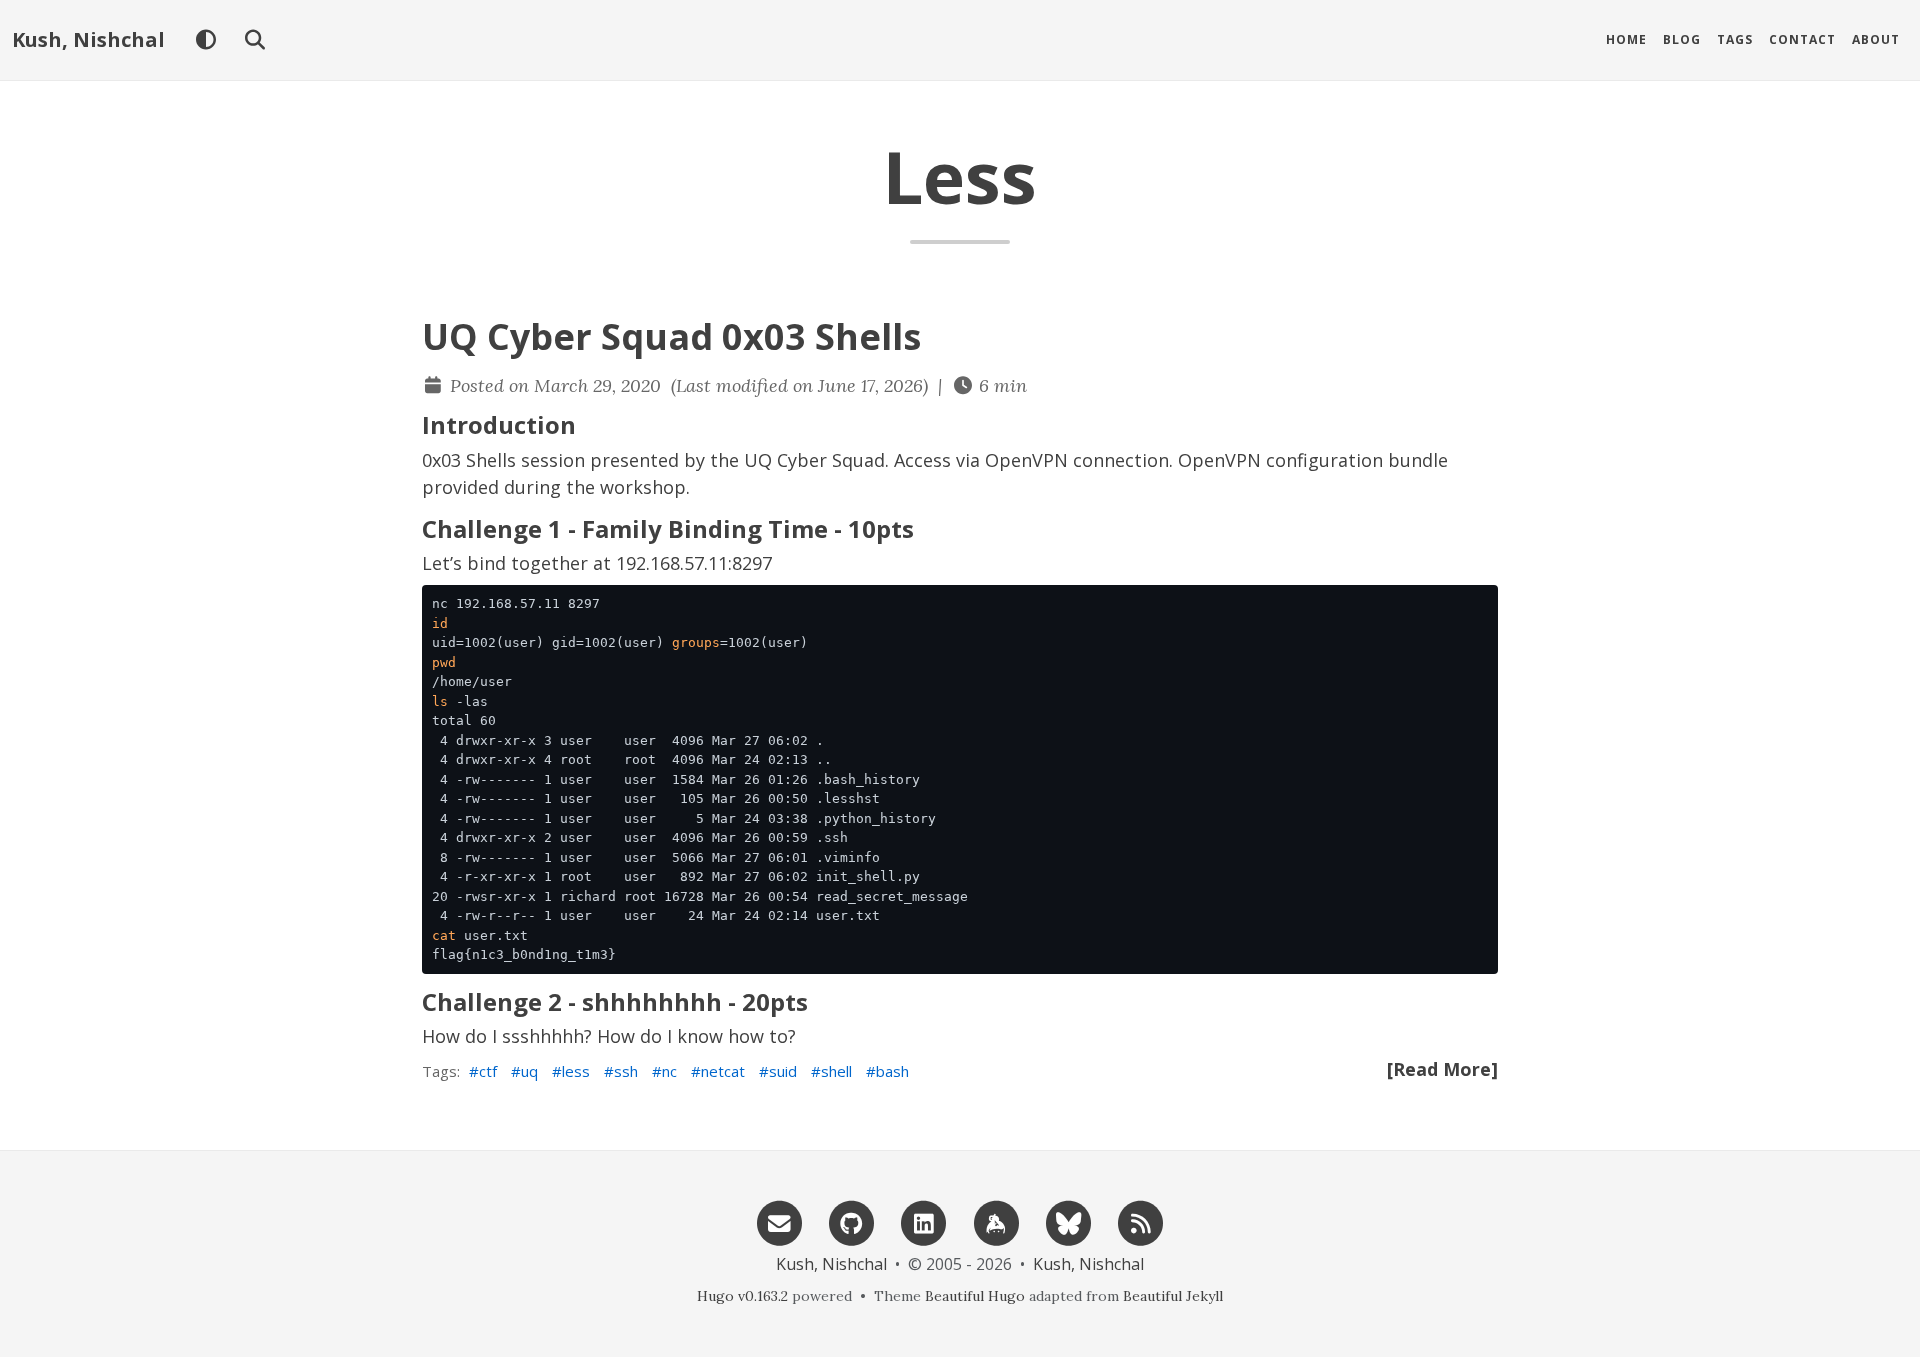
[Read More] (1442, 1069)
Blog (1682, 39)
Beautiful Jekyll (1173, 1296)
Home (1626, 39)
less (576, 1071)
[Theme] (205, 40)
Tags (1735, 39)
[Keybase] (996, 1221)
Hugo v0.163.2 (742, 1296)
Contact (1802, 39)
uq (529, 1071)
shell (836, 1071)
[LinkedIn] (924, 1221)
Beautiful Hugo (975, 1296)
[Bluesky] (1068, 1221)
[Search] (254, 40)
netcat (723, 1071)
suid (783, 1071)
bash (892, 1071)
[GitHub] (852, 1221)
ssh (626, 1071)
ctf (488, 1071)
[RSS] (1141, 1221)
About (1876, 39)
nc (669, 1071)
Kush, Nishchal (88, 39)
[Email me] (779, 1221)
